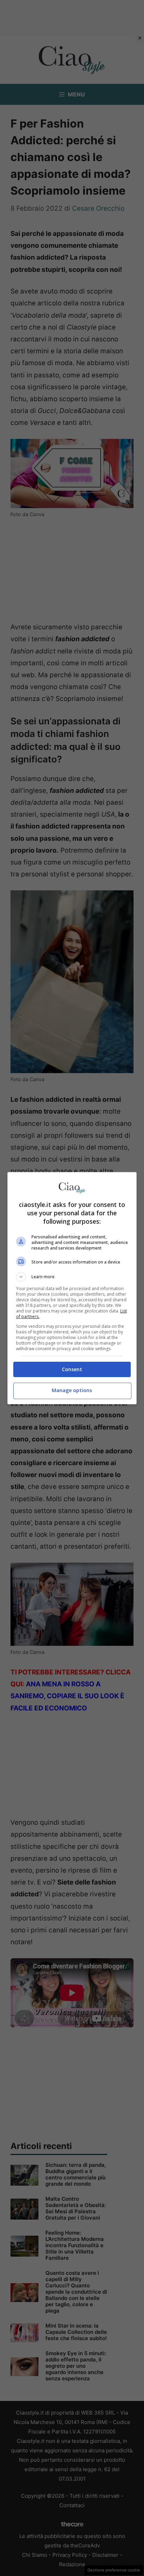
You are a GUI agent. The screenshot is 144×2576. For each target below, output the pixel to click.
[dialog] (72, 1288)
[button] (72, 1277)
